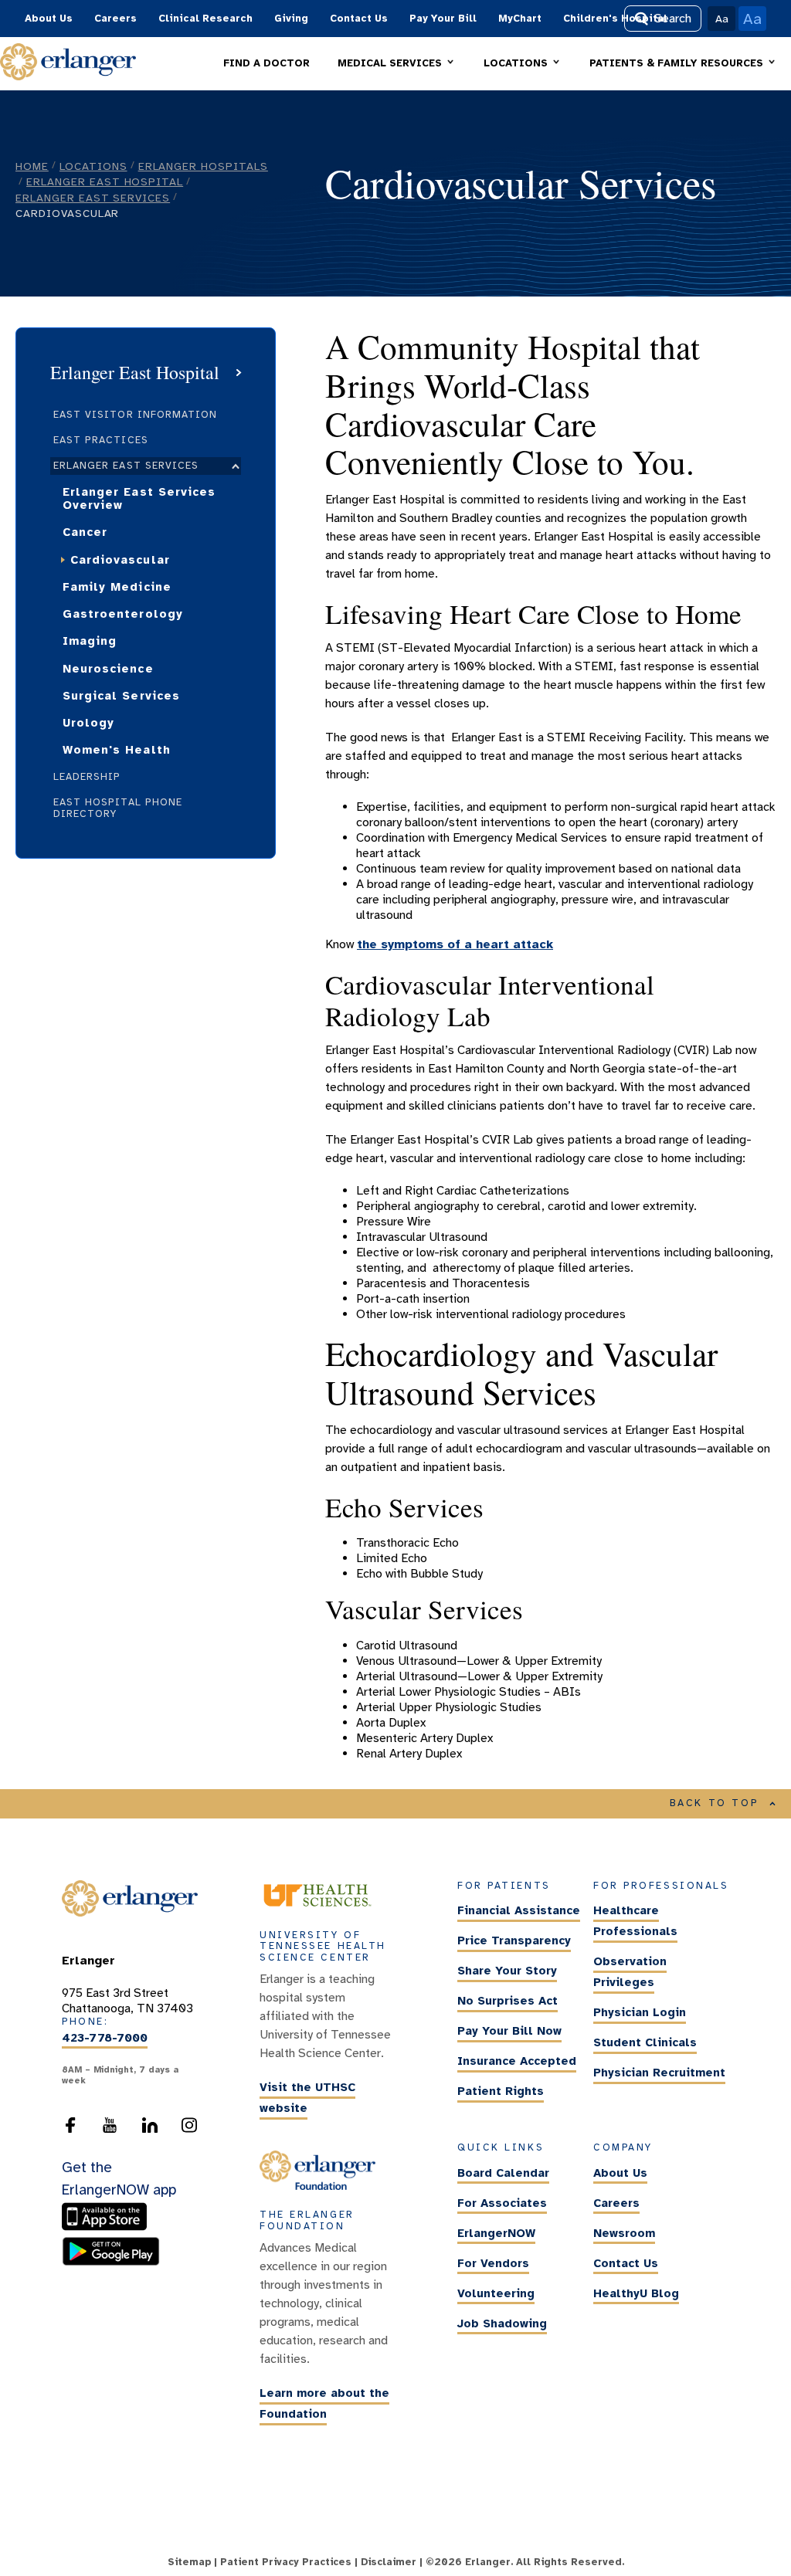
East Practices (101, 440)
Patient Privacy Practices (286, 2562)
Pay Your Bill (443, 19)
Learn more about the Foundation (324, 2404)
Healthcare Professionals (635, 1921)
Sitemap (189, 2562)
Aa (722, 19)
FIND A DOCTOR (266, 63)
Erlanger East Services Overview (139, 498)
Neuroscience (108, 669)
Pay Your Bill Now (509, 2031)
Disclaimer (389, 2562)
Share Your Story (507, 1971)
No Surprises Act (508, 2001)
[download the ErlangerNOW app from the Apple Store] (108, 2228)
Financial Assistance (519, 1910)
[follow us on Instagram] (189, 2130)
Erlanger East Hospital (105, 181)
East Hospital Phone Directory (118, 808)
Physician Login (640, 2012)
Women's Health (117, 750)
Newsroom (624, 2233)
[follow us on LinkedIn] (150, 2130)
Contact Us (359, 19)
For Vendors (493, 2263)
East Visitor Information (135, 415)
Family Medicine (117, 587)
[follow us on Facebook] (70, 2130)
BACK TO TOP (715, 1803)
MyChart (520, 19)
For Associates (502, 2203)
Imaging (90, 641)
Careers (115, 19)
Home (32, 166)
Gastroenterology (123, 614)
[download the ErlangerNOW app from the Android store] (111, 2262)
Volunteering (496, 2293)
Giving (291, 19)
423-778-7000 (105, 2038)
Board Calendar (503, 2173)
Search (673, 19)
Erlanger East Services (93, 198)
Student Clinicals (645, 2042)
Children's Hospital (615, 19)
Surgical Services (121, 696)
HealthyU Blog (636, 2293)
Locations (93, 166)
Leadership (87, 777)
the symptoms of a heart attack (455, 944)
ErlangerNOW (496, 2233)
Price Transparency (514, 1940)
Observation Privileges (630, 1972)
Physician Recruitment (659, 2073)
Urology (88, 723)
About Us (49, 19)
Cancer (85, 532)
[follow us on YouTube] (110, 2130)
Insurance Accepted (517, 2061)
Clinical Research (205, 19)
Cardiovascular (120, 560)
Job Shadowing (502, 2323)
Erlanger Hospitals (203, 166)
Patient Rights (501, 2091)
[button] (397, 64)
